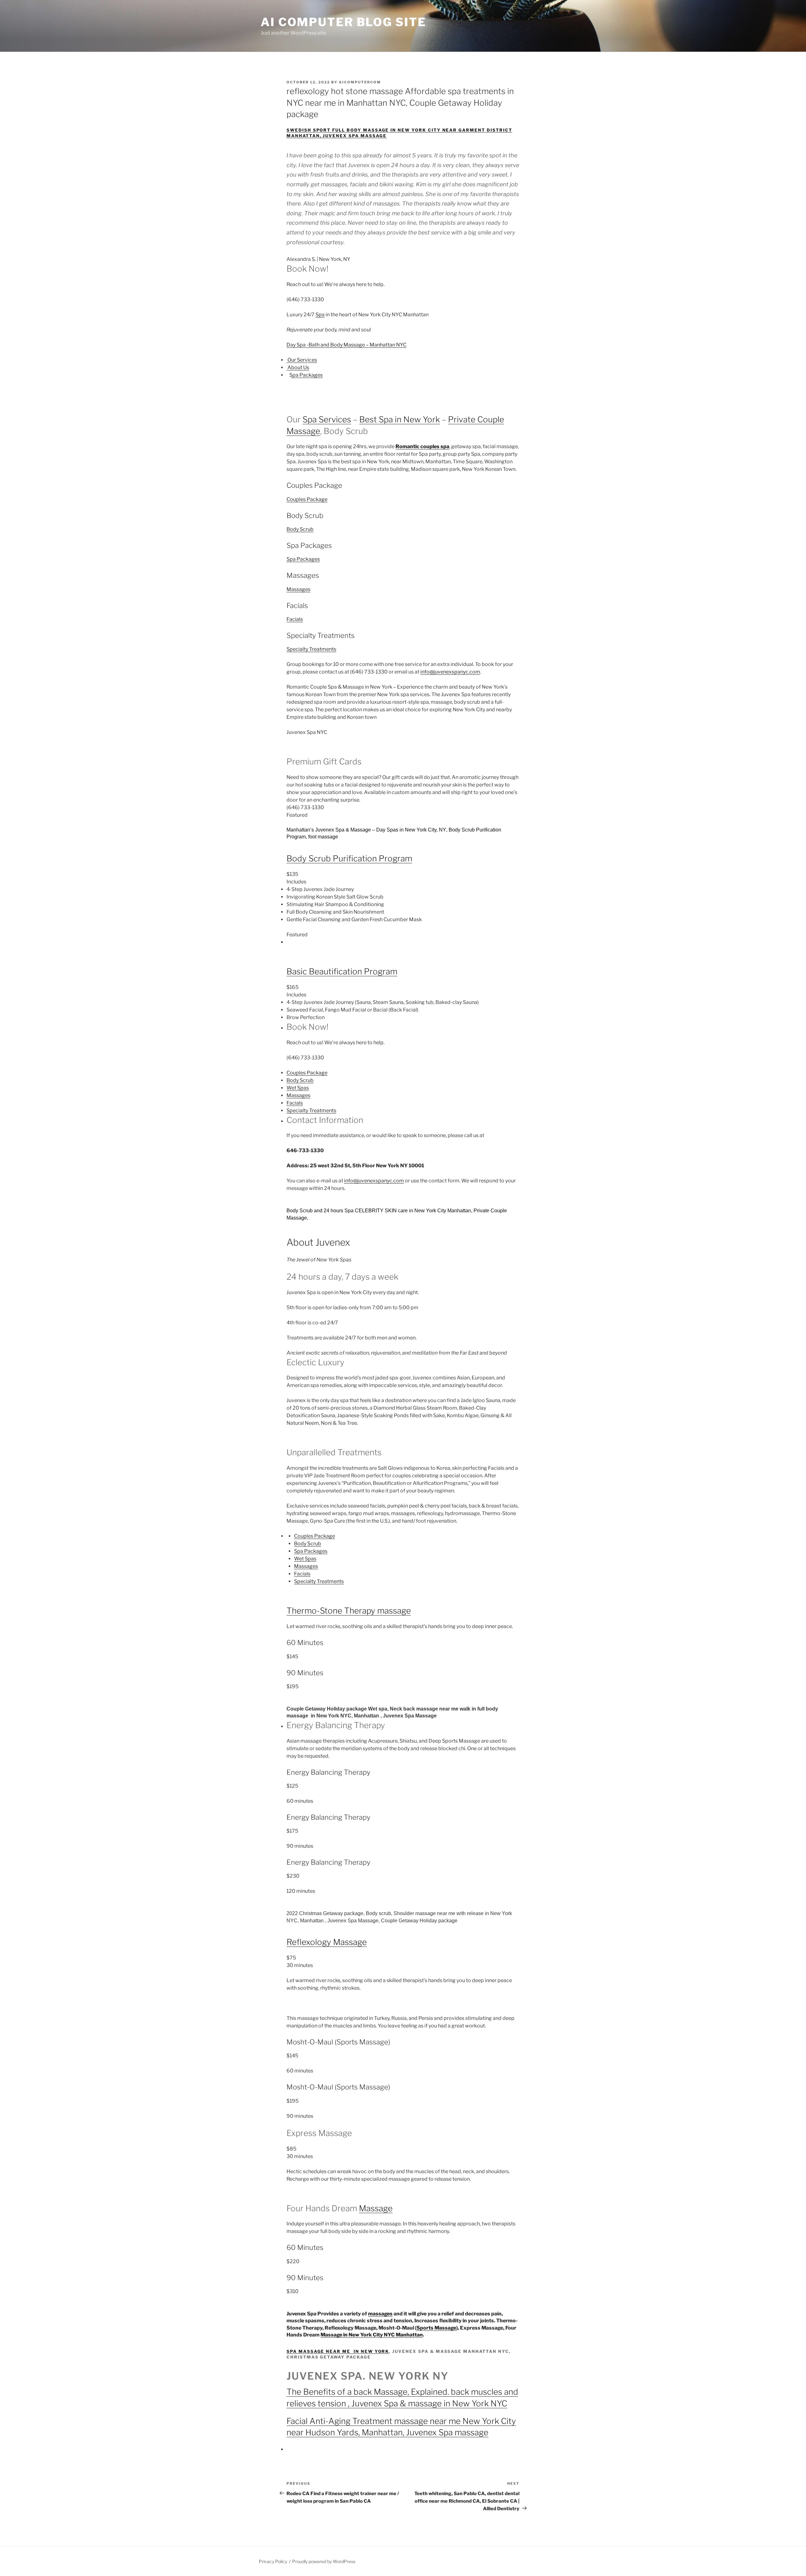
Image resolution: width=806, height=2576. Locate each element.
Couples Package (307, 499)
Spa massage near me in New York (338, 2351)
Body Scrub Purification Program (349, 858)
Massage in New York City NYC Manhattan (372, 2335)
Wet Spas (298, 1088)
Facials (295, 619)
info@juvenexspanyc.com (450, 672)
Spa (320, 315)
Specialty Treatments (311, 649)
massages (380, 2314)
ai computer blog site (343, 22)
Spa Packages (303, 559)
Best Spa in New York (400, 419)
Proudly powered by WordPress (324, 2561)
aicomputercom (360, 82)
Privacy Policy (273, 2561)
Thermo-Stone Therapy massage (349, 1611)
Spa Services (327, 419)
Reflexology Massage (327, 1942)
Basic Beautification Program (342, 971)
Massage (376, 2208)
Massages (298, 589)
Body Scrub (300, 529)
